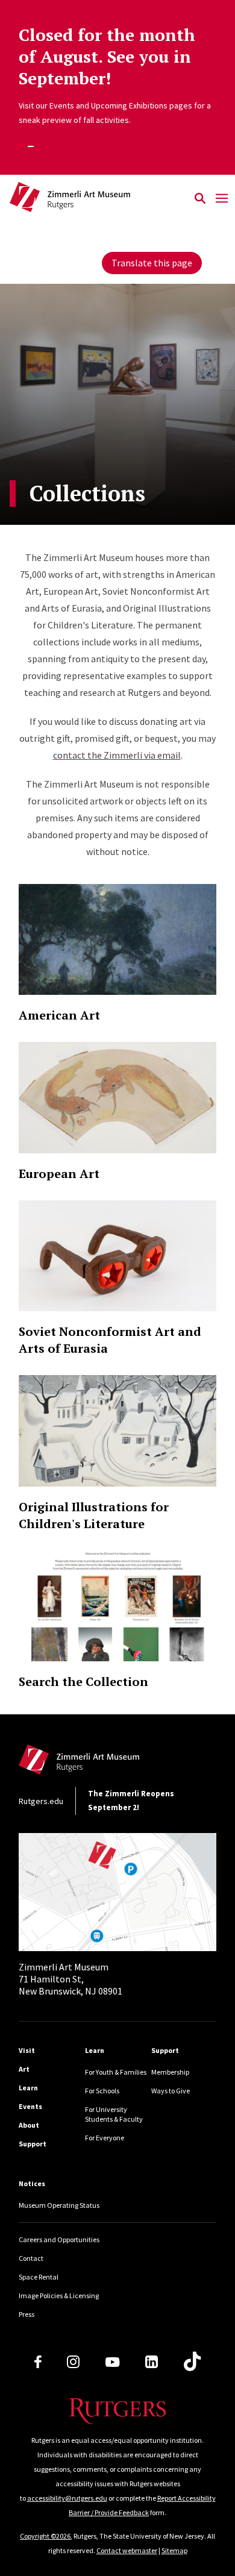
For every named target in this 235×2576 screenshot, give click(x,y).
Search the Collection (83, 1681)
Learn (28, 2088)
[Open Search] (200, 199)
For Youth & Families (116, 2072)
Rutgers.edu (41, 1801)
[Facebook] (38, 2362)
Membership (170, 2072)
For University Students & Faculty (114, 2114)
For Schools (102, 2091)
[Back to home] (100, 1763)
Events (30, 2106)
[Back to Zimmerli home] (99, 199)
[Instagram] (73, 2362)
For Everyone (105, 2138)
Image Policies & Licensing (59, 2296)
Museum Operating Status (59, 2205)
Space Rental (39, 2277)
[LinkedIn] (152, 2362)
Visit (27, 2050)
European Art (59, 1174)
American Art (59, 1015)
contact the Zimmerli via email (117, 755)
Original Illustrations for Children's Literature (94, 1515)
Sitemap (174, 2550)
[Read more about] (117, 940)
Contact (31, 2258)
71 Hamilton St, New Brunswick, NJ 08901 (70, 1979)
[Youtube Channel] (112, 2362)
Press (27, 2314)
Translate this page (152, 263)
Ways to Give (171, 2091)
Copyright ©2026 (45, 2536)
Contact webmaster (127, 2550)
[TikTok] (192, 2362)
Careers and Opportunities (59, 2239)
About (29, 2125)
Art (24, 2069)
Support (33, 2144)
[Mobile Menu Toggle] (222, 199)
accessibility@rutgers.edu (67, 2498)
